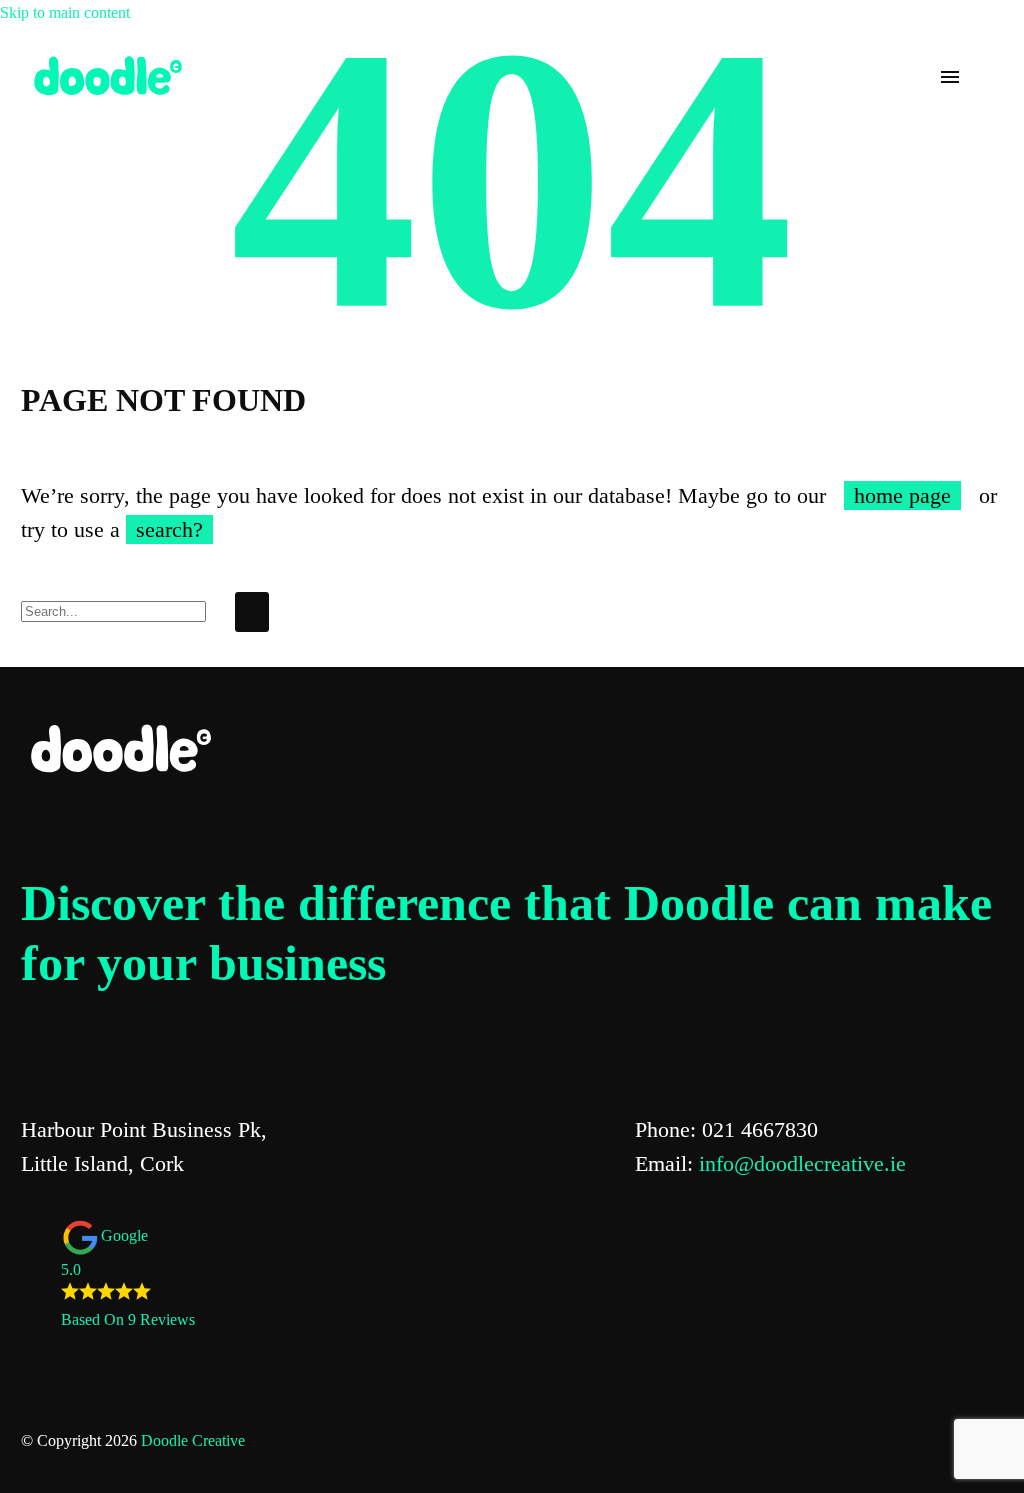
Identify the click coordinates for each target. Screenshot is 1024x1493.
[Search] (252, 612)
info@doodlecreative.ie (802, 1163)
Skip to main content (65, 12)
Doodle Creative (193, 1440)
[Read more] (986, 77)
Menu (950, 77)
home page (902, 495)
